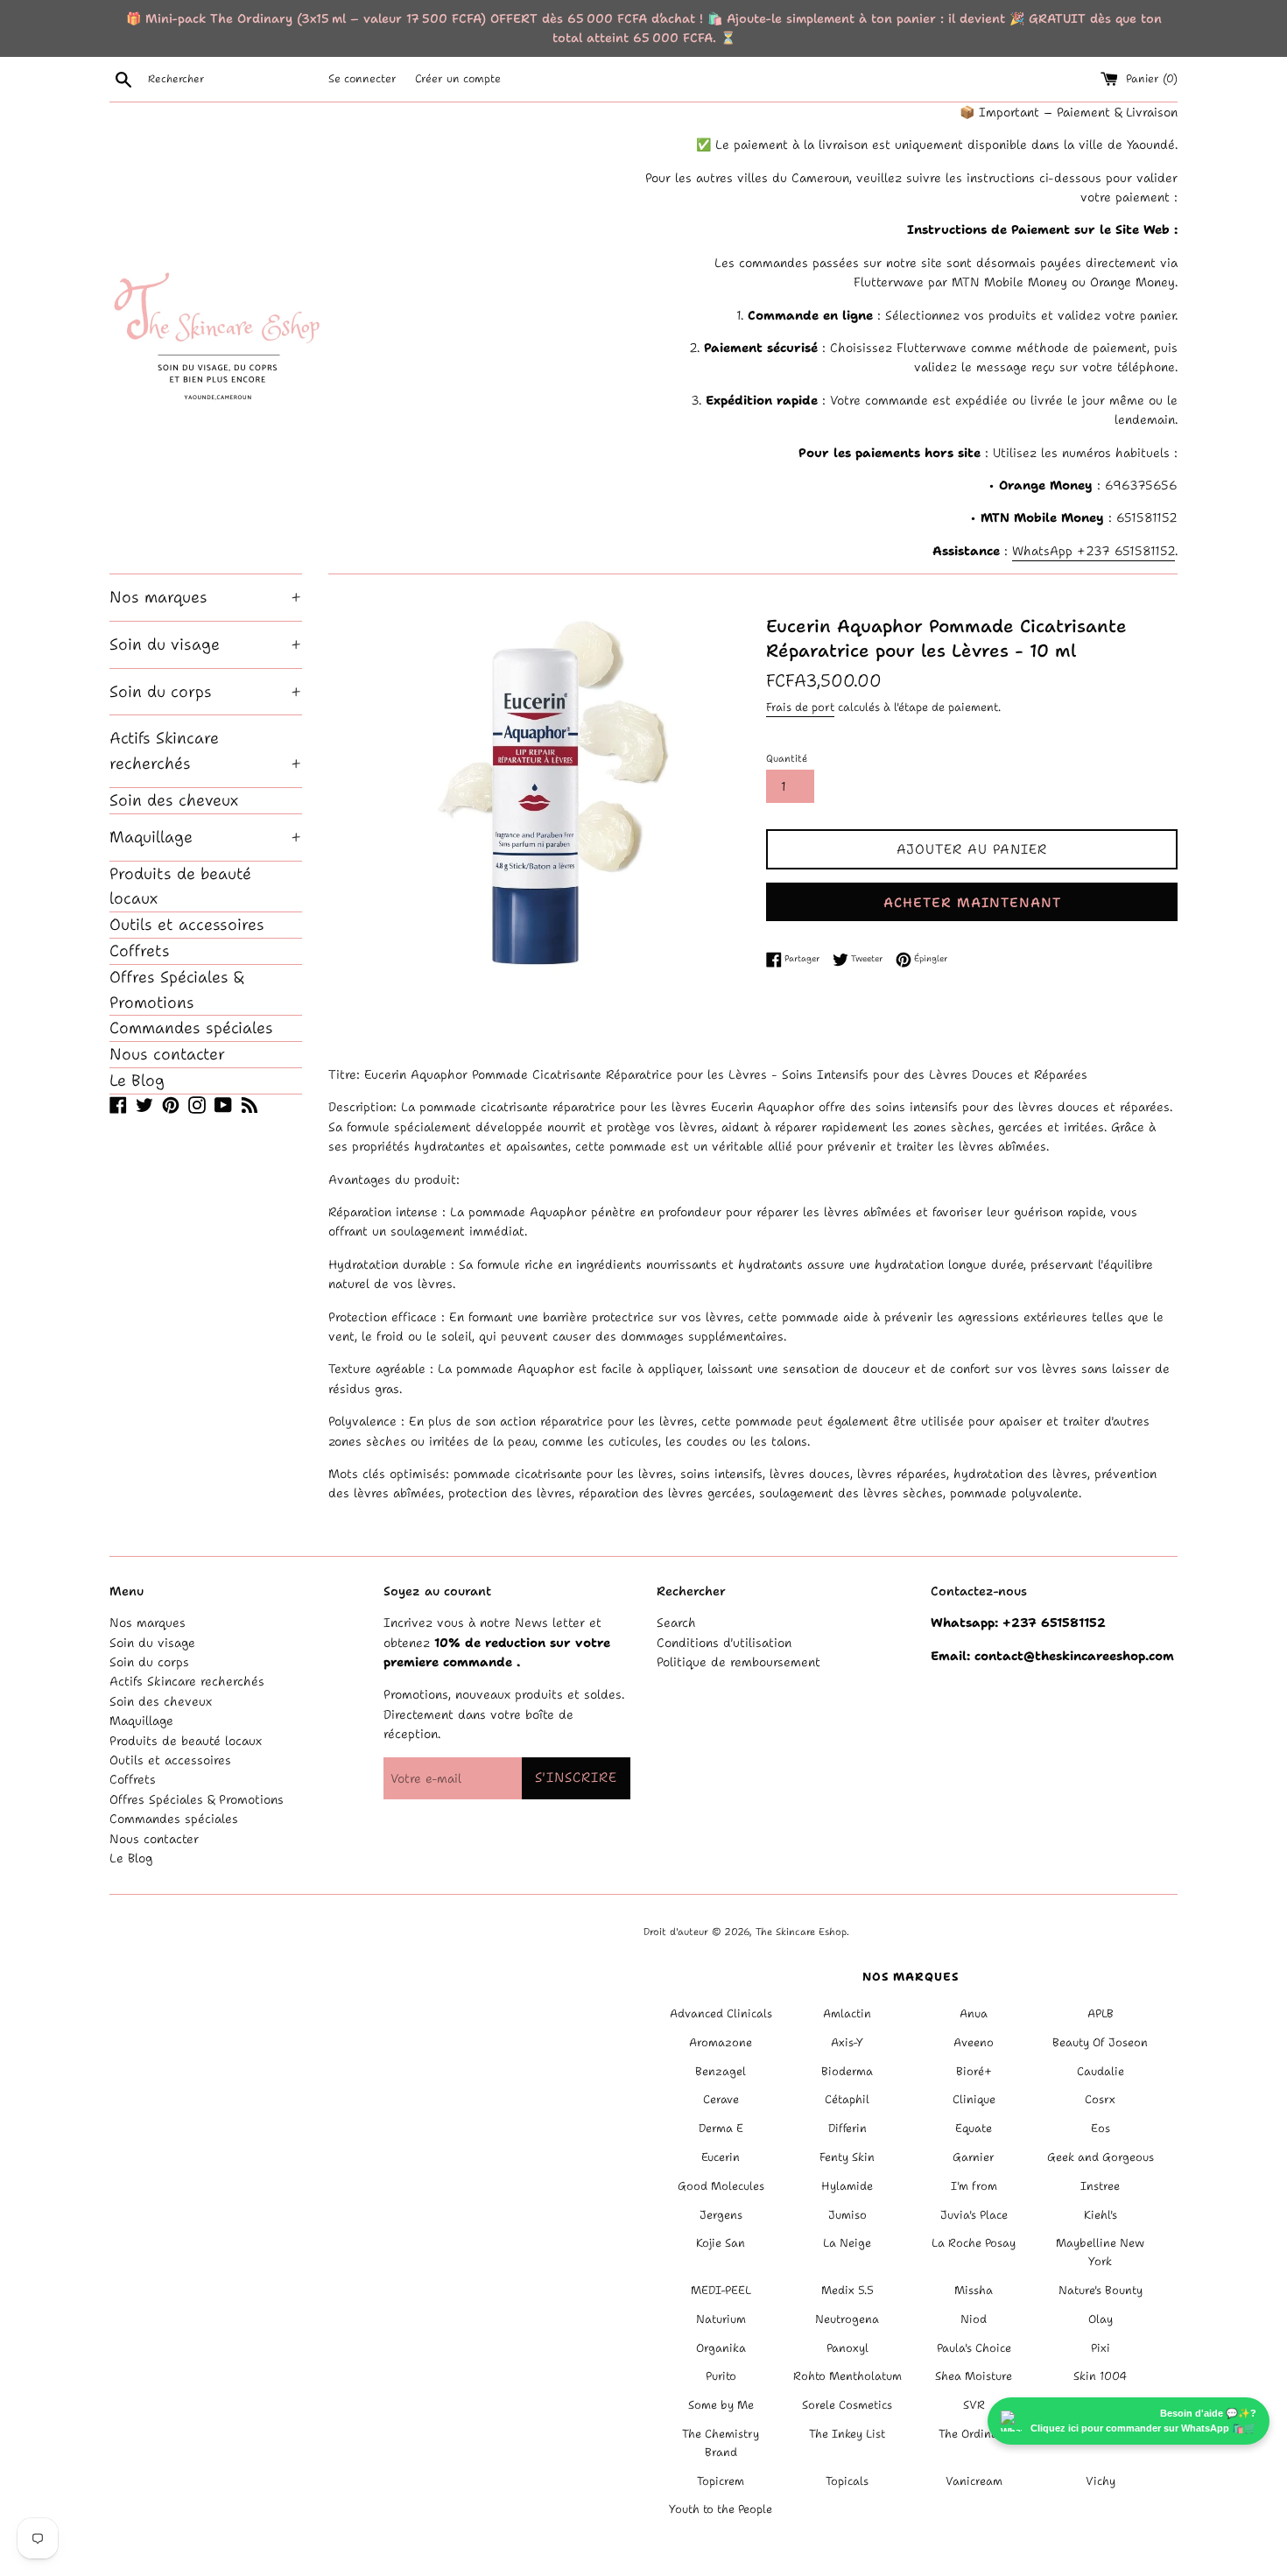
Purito (721, 2376)
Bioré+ (974, 2071)
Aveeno (974, 2042)
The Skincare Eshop (801, 1932)
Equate (974, 2128)
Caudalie (1101, 2071)
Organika (721, 2348)
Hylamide (847, 2186)
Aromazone (721, 2042)
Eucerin (721, 2157)
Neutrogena (847, 2319)
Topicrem (721, 2481)
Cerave (721, 2099)
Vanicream (974, 2481)
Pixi (1101, 2348)
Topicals (847, 2481)
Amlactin (847, 2013)
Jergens (721, 2215)
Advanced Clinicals (721, 2013)
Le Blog (137, 1080)
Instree (1100, 2186)
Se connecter (362, 78)
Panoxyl (847, 2348)
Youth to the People (721, 2509)
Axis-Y (847, 2042)
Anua (974, 2013)
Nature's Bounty (1101, 2290)
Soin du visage (206, 644)
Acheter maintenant (972, 903)
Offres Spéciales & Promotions (176, 990)
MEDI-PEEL (721, 2290)
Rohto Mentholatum (847, 2376)
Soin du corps (206, 692)
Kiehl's (1101, 2215)
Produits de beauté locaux (180, 887)
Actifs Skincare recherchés (206, 751)
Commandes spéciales (191, 1028)
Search (676, 1622)
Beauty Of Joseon (1100, 2042)
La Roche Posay (974, 2243)
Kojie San (721, 2243)
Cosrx (1100, 2099)
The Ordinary (974, 2434)
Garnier (974, 2157)
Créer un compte (458, 78)
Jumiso (847, 2215)
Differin (847, 2128)
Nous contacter (167, 1054)
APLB (1101, 2013)
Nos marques (206, 597)
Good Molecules (721, 2186)
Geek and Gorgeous (1101, 2157)
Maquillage (206, 837)
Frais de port (800, 707)
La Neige (847, 2243)
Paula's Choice (974, 2348)
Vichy (1101, 2481)
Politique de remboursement (738, 1662)
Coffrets (140, 951)
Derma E (721, 2128)
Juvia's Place (974, 2215)
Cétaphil (847, 2099)
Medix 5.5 (847, 2290)
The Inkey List (847, 2434)
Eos (1101, 2128)
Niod (974, 2319)
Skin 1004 (1100, 2376)
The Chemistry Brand (721, 2443)
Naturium (721, 2319)
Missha (974, 2290)
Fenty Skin (847, 2157)
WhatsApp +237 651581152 (1094, 551)
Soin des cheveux (174, 800)
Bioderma (847, 2071)
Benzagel (721, 2071)
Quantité (787, 759)
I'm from (974, 2186)
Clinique (974, 2099)
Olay (1101, 2319)
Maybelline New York (1100, 2252)
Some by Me (721, 2405)
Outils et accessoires (187, 925)
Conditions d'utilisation (724, 1643)
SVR (974, 2405)
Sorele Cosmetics (847, 2405)
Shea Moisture (974, 2376)
